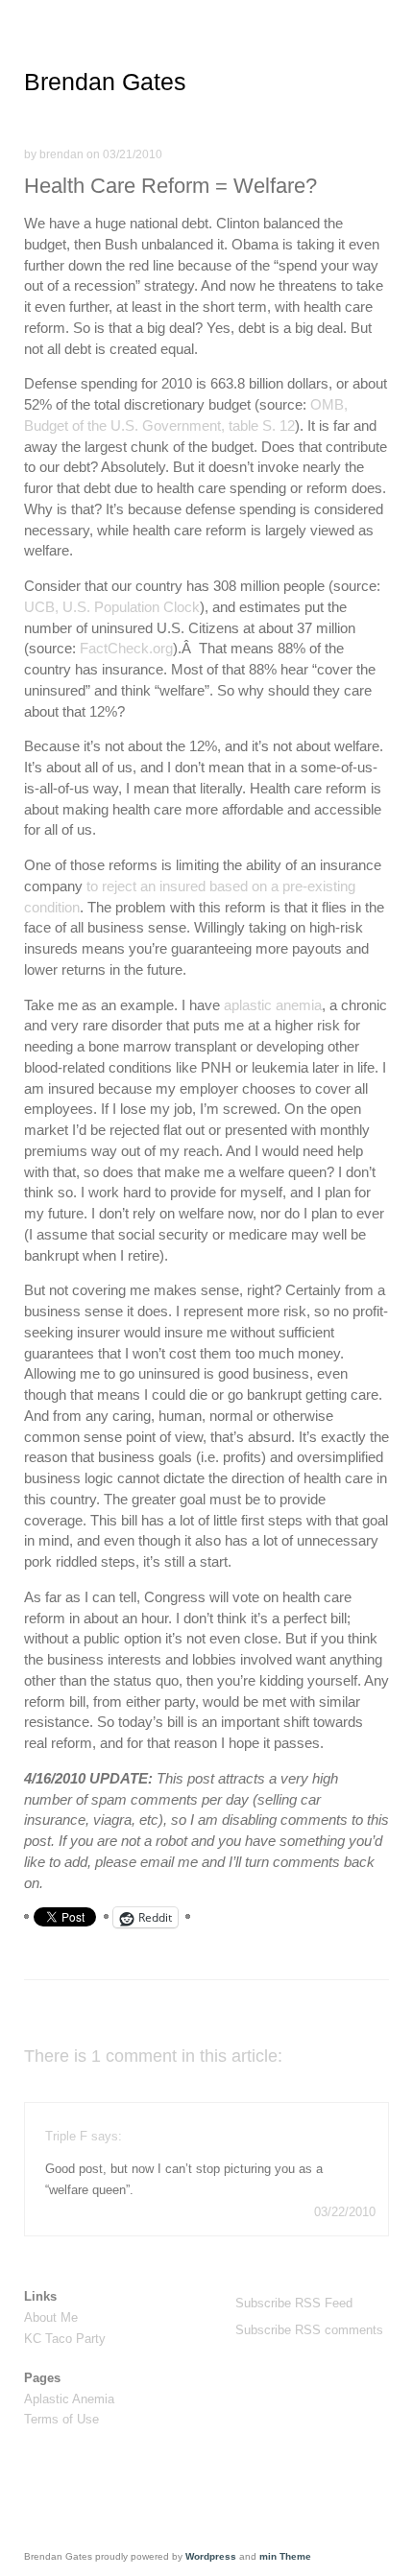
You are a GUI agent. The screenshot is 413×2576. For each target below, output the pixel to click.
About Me (51, 2317)
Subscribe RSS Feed (294, 2303)
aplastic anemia (273, 1005)
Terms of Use (61, 2419)
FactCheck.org (126, 648)
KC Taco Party (65, 2339)
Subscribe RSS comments (309, 2330)
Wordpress (211, 2556)
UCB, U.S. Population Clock (112, 607)
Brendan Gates (105, 82)
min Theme (285, 2556)
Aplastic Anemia (69, 2399)
